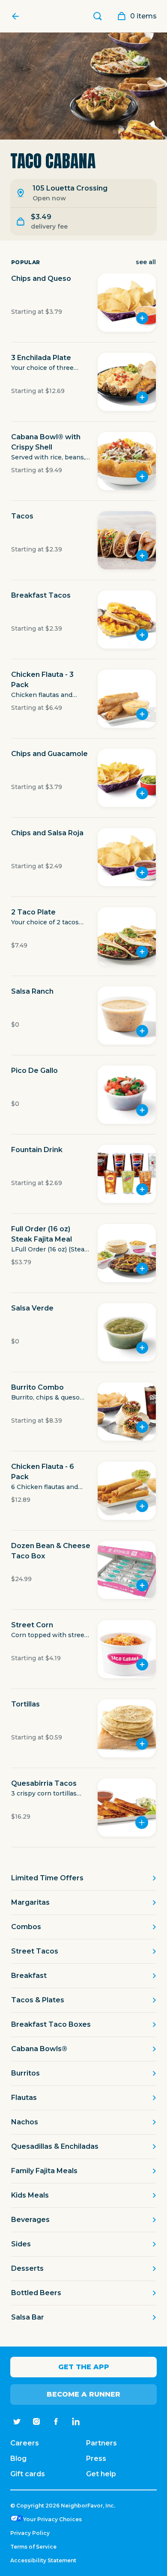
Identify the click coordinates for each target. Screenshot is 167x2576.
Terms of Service (33, 2547)
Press (96, 2458)
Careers (25, 2443)
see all (146, 262)
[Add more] (142, 1823)
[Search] (98, 16)
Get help (101, 2474)
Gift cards (28, 2474)
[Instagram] (36, 2421)
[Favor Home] (18, 16)
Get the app (84, 2367)
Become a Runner (83, 2394)
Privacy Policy (30, 2533)
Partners (101, 2443)
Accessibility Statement (43, 2560)
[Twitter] (17, 2421)
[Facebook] (56, 2421)
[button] (83, 308)
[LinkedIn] (76, 2421)
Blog (18, 2458)
